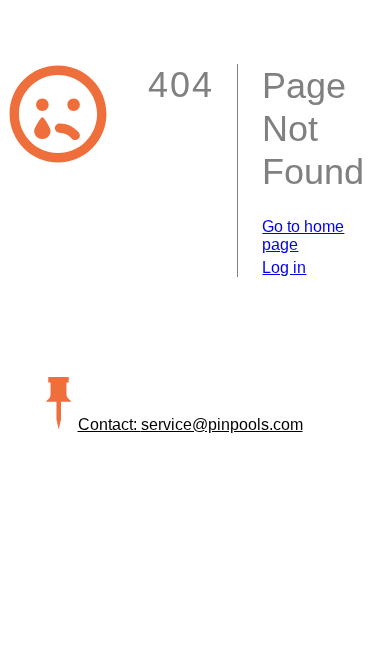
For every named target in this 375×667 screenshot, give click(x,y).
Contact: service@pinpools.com (190, 424)
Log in (284, 267)
